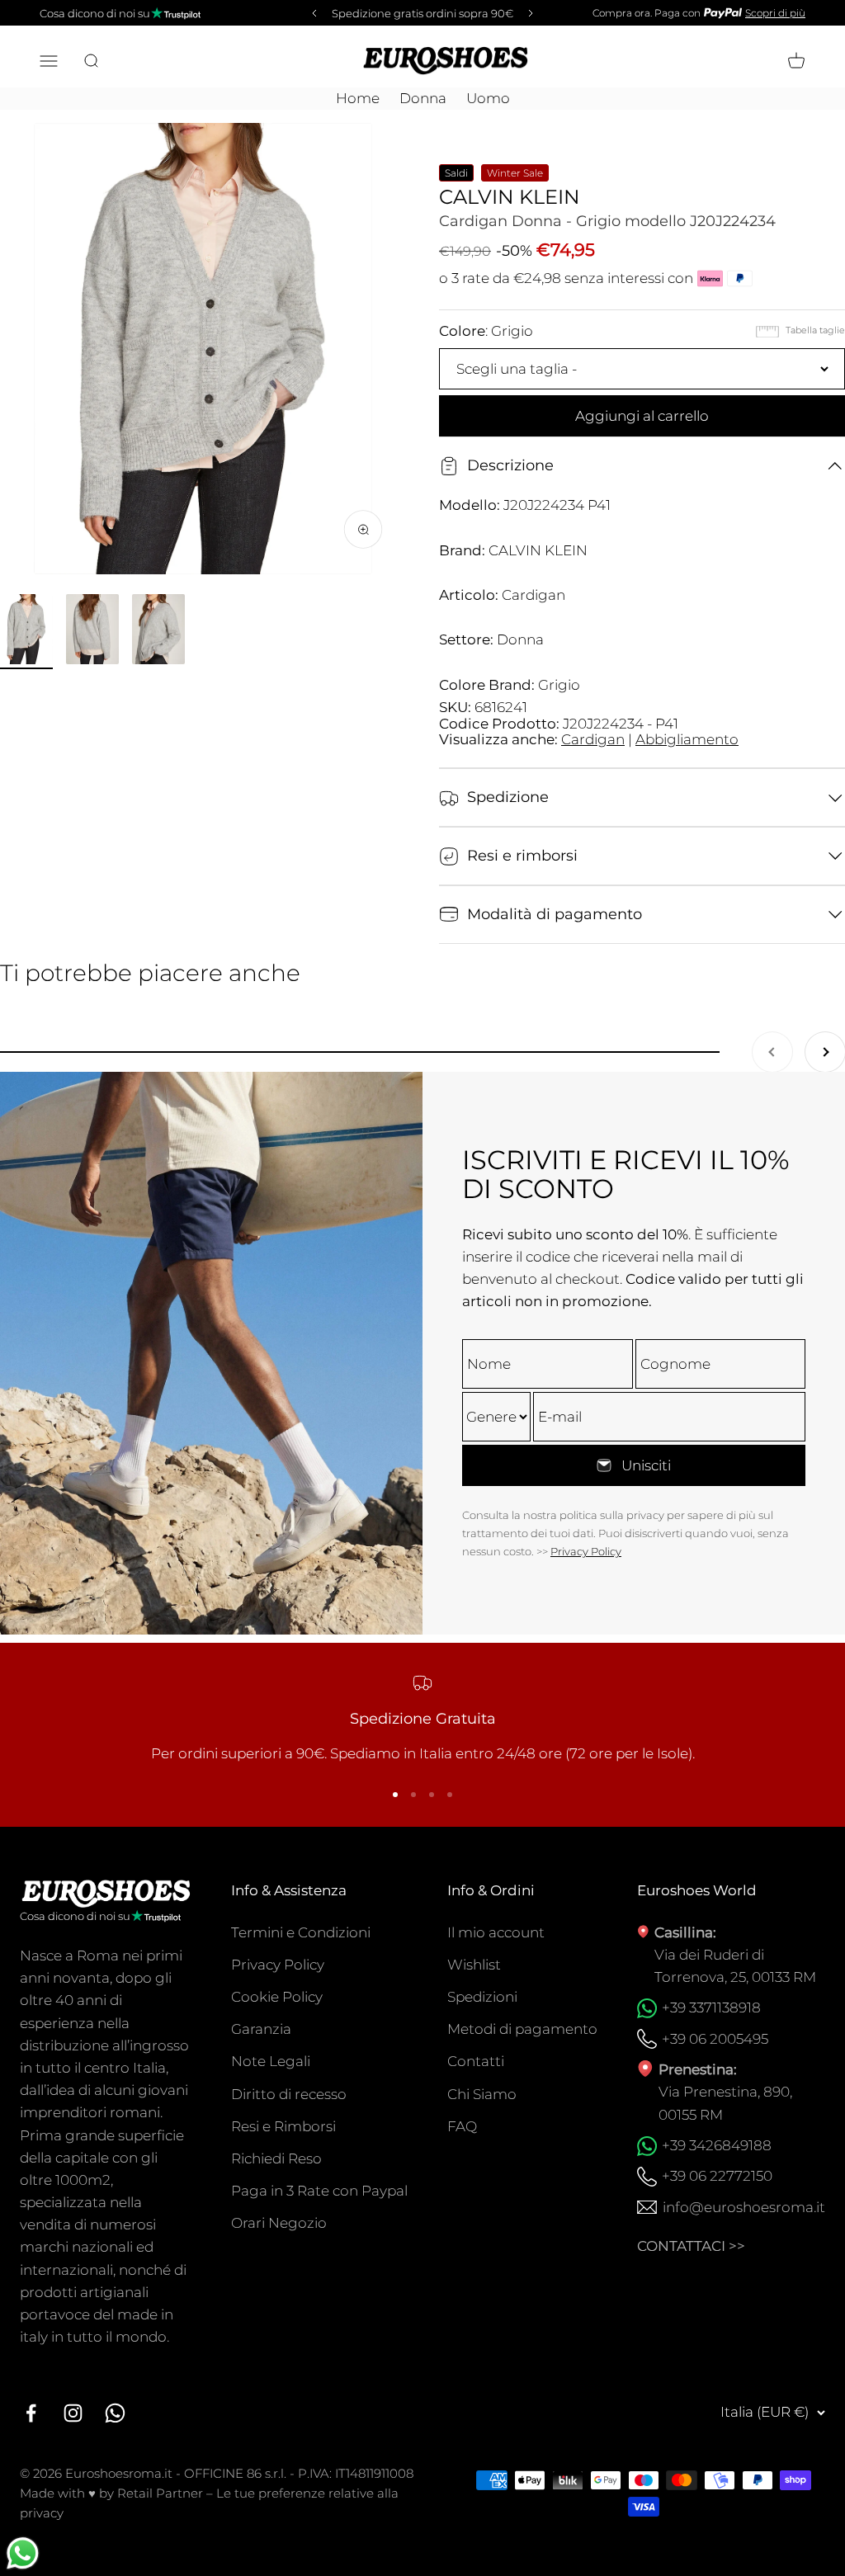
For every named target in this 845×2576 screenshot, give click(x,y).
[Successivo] (533, 13)
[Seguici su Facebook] (31, 2413)
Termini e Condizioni (301, 1932)
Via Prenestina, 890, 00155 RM (725, 2103)
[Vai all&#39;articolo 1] (26, 632)
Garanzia (261, 2029)
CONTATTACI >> (691, 2246)
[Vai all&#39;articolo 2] (92, 632)
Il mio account (496, 1932)
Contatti (476, 2061)
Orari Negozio (279, 2223)
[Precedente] (312, 13)
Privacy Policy (586, 1551)
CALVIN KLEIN (510, 197)
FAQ (462, 2126)
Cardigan (593, 739)
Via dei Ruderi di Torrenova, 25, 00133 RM (735, 1966)
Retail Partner (160, 2493)
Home (358, 98)
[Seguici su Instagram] (73, 2413)
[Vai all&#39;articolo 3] (158, 632)
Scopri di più (775, 13)
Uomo (488, 98)
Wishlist (474, 1965)
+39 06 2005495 (715, 2039)
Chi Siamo (482, 2094)
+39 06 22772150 (717, 2176)
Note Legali (271, 2061)
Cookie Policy (277, 1997)
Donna (423, 98)
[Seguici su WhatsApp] (115, 2413)
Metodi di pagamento (522, 2029)
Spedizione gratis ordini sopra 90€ (422, 13)
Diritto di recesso (289, 2094)
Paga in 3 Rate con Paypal (319, 2191)
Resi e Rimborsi (283, 2126)
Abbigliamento (687, 739)
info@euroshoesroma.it (744, 2207)
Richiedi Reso (276, 2158)
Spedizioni (482, 1997)
